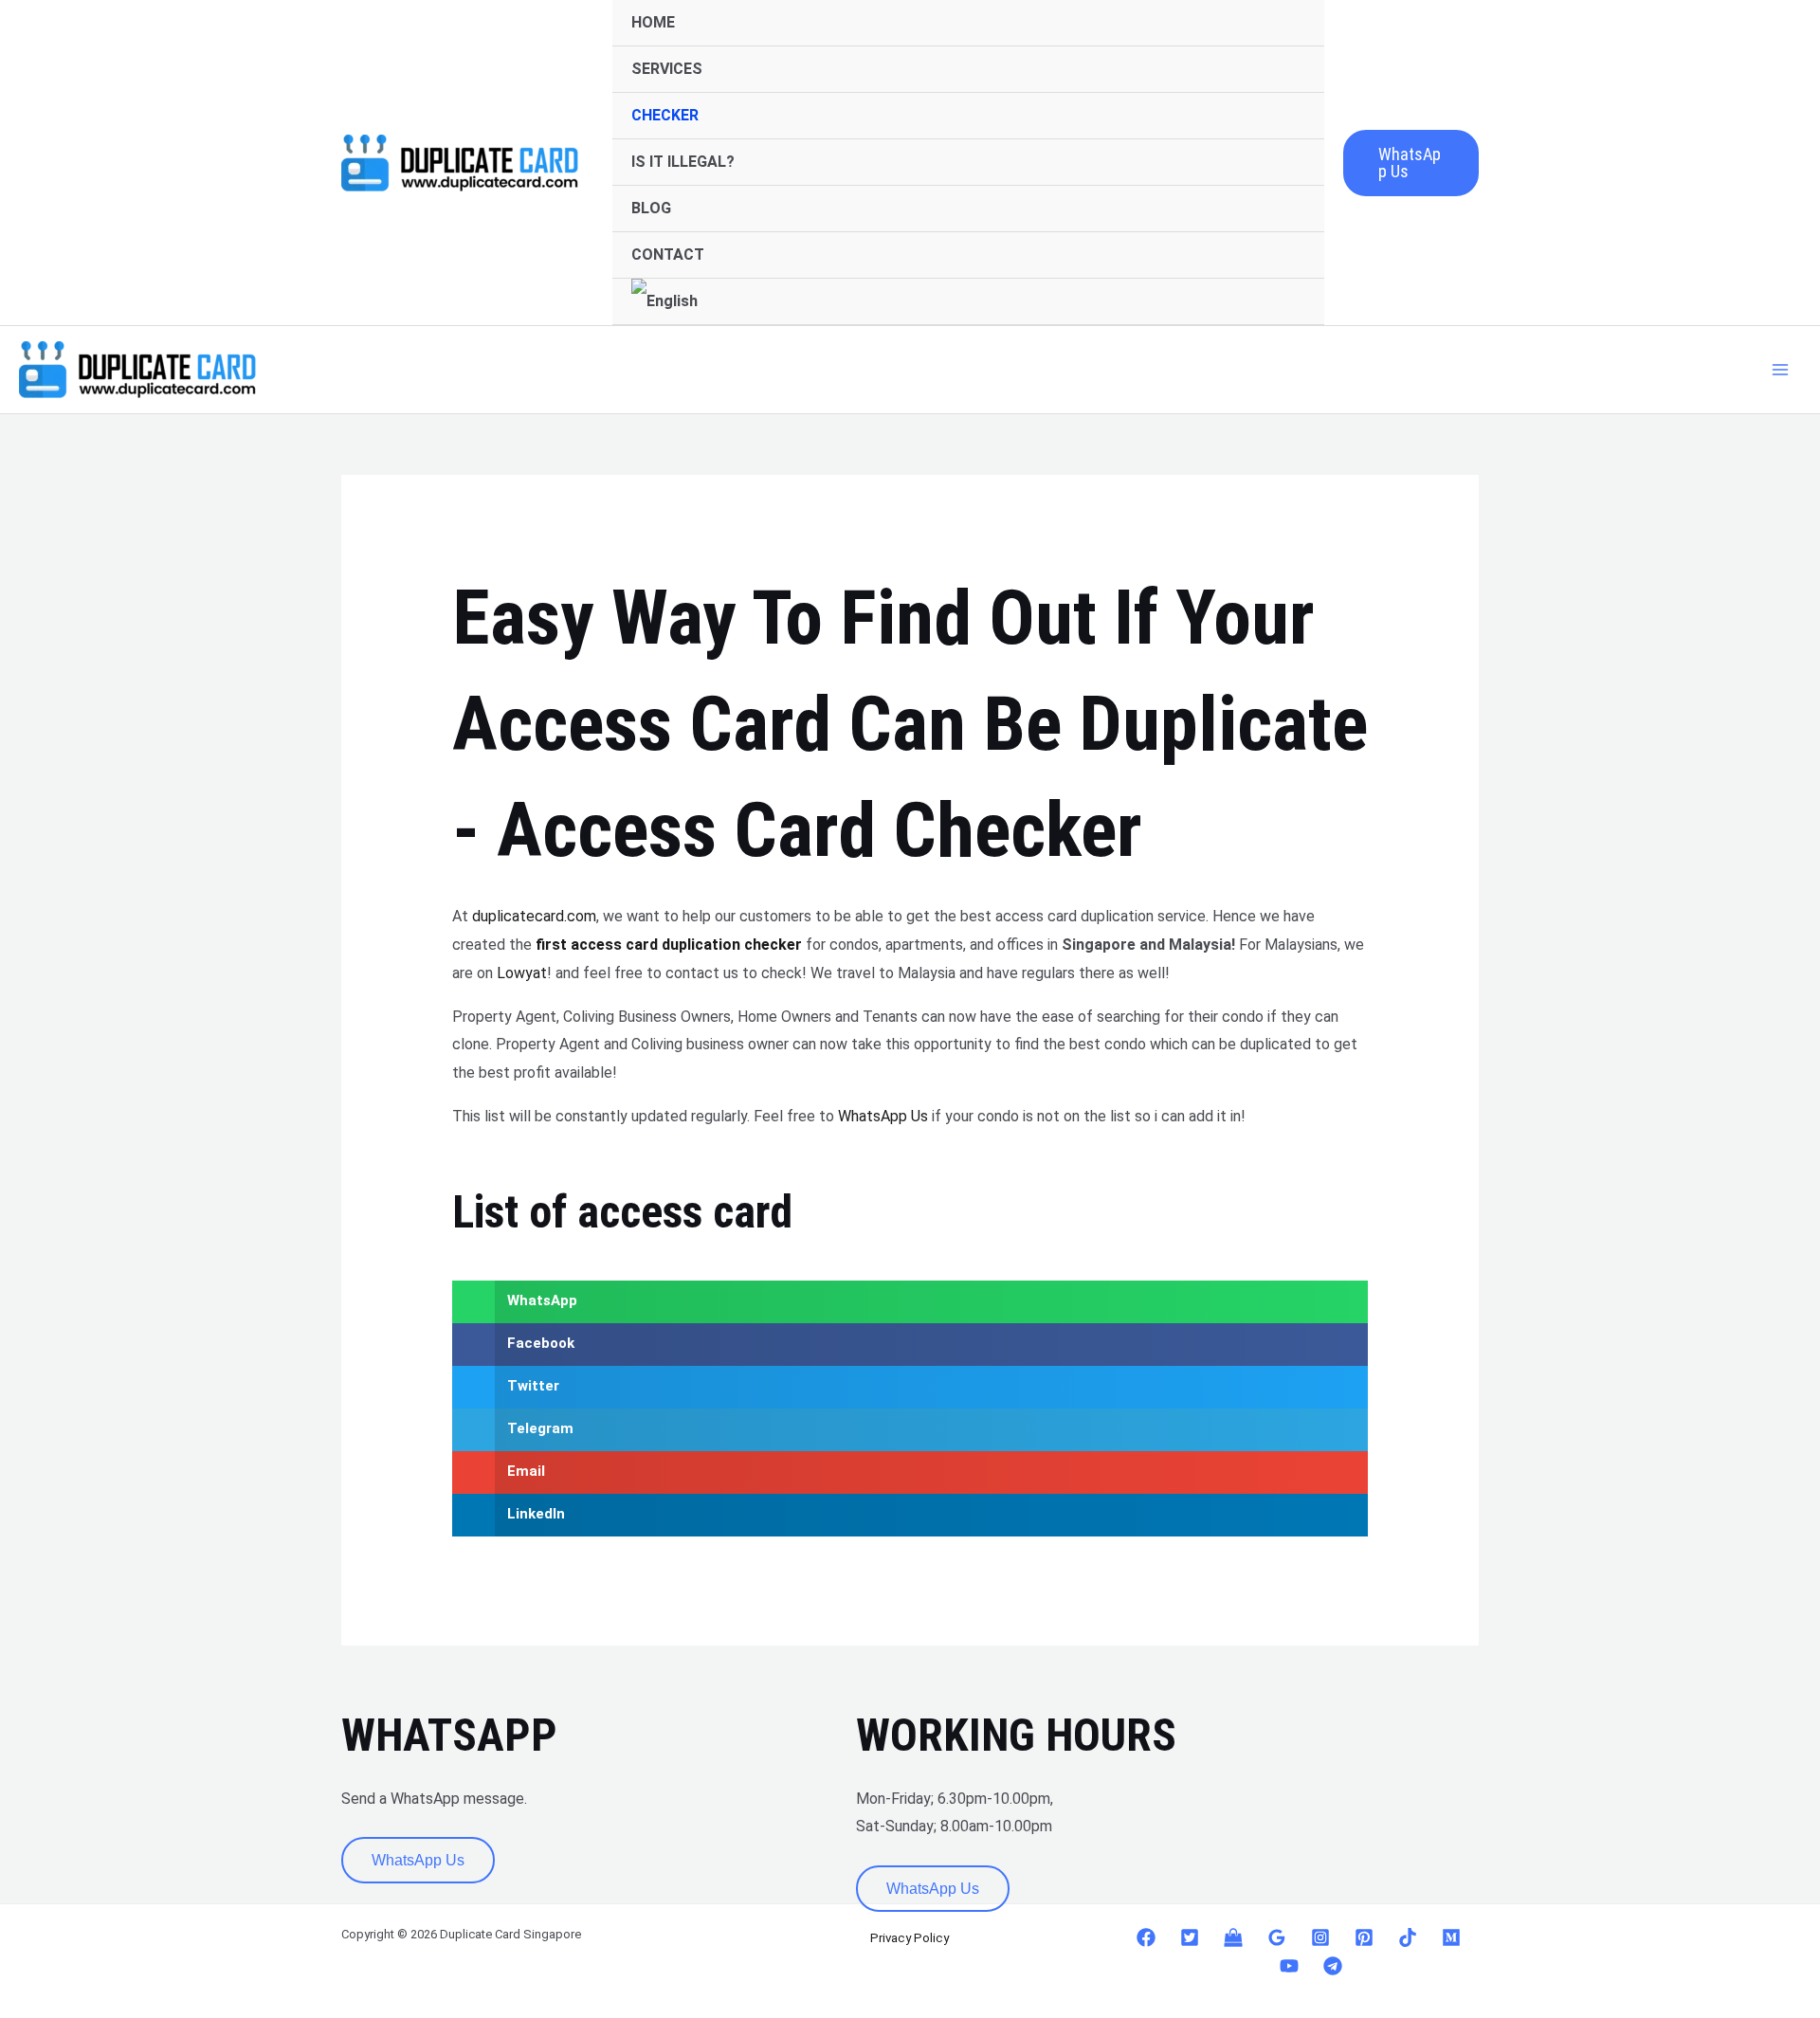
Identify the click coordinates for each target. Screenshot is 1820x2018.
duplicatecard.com (534, 916)
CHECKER (665, 115)
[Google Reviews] (1277, 1937)
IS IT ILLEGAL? (683, 162)
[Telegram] (1333, 1966)
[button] (1411, 163)
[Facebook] (1146, 1937)
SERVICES (667, 69)
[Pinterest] (1364, 1937)
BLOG (651, 208)
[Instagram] (1320, 1937)
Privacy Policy (910, 1938)
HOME (653, 22)
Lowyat (522, 973)
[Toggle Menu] (1284, 70)
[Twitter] (1190, 1937)
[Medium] (1451, 1937)
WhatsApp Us (883, 1116)
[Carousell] (1233, 1937)
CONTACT (668, 255)
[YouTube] (1289, 1966)
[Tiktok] (1408, 1937)
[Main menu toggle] (1780, 370)
